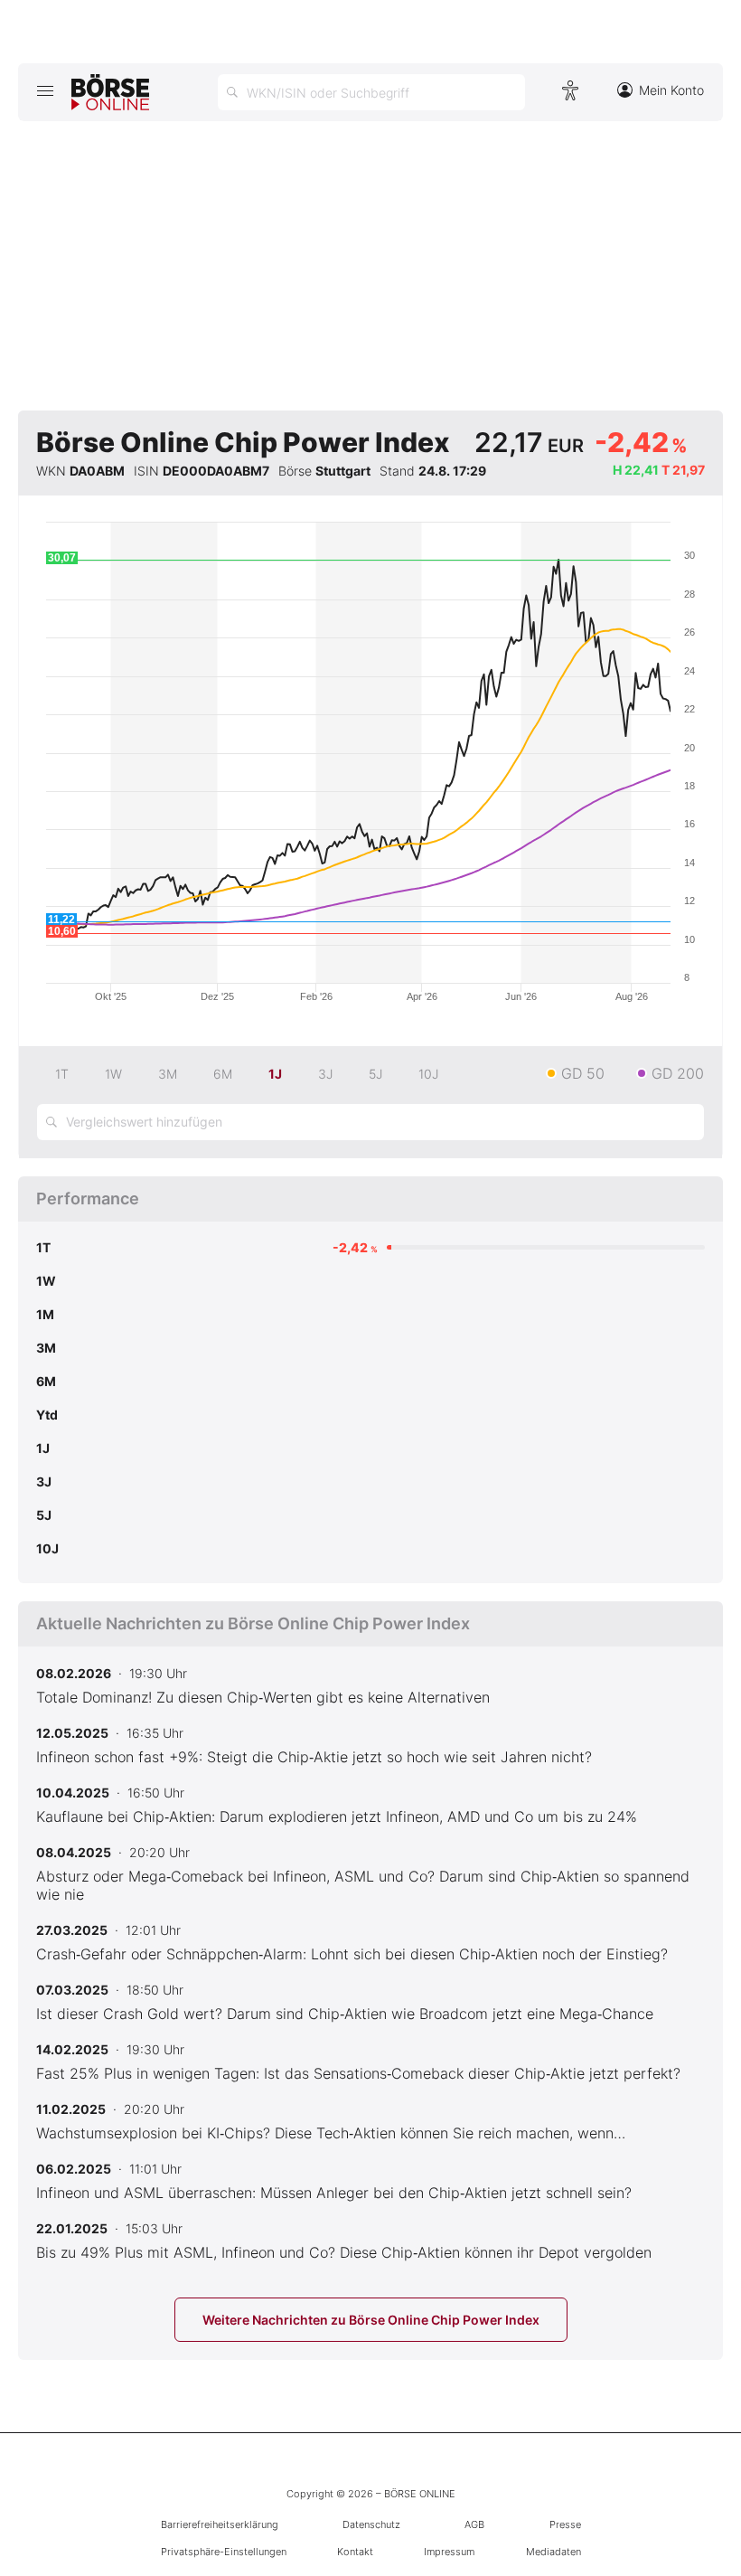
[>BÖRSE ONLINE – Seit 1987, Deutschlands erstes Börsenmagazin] (110, 92)
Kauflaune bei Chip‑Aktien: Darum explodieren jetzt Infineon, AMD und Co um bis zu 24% (337, 1816)
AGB (474, 2524)
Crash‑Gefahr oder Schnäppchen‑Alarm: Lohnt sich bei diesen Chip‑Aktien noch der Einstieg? (352, 1954)
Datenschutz (371, 2524)
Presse (565, 2524)
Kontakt (355, 2552)
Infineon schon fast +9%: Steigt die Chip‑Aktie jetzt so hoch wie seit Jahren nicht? (314, 1757)
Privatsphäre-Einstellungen (224, 2552)
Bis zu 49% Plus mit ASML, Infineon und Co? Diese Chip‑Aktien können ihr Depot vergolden (344, 2252)
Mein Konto (671, 90)
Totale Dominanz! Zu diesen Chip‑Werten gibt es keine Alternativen (263, 1697)
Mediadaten (553, 2552)
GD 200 (678, 1073)
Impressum (449, 2552)
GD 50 (583, 1073)
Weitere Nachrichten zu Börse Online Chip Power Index (371, 2320)
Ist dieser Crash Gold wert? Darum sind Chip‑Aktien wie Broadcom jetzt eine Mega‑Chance (345, 2014)
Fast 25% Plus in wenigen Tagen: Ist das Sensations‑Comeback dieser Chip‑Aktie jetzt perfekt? (358, 2073)
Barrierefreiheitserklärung (220, 2524)
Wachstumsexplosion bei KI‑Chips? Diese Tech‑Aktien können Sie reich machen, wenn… (331, 2133)
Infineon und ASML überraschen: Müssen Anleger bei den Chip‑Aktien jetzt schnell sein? (334, 2193)
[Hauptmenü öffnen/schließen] (45, 90)
